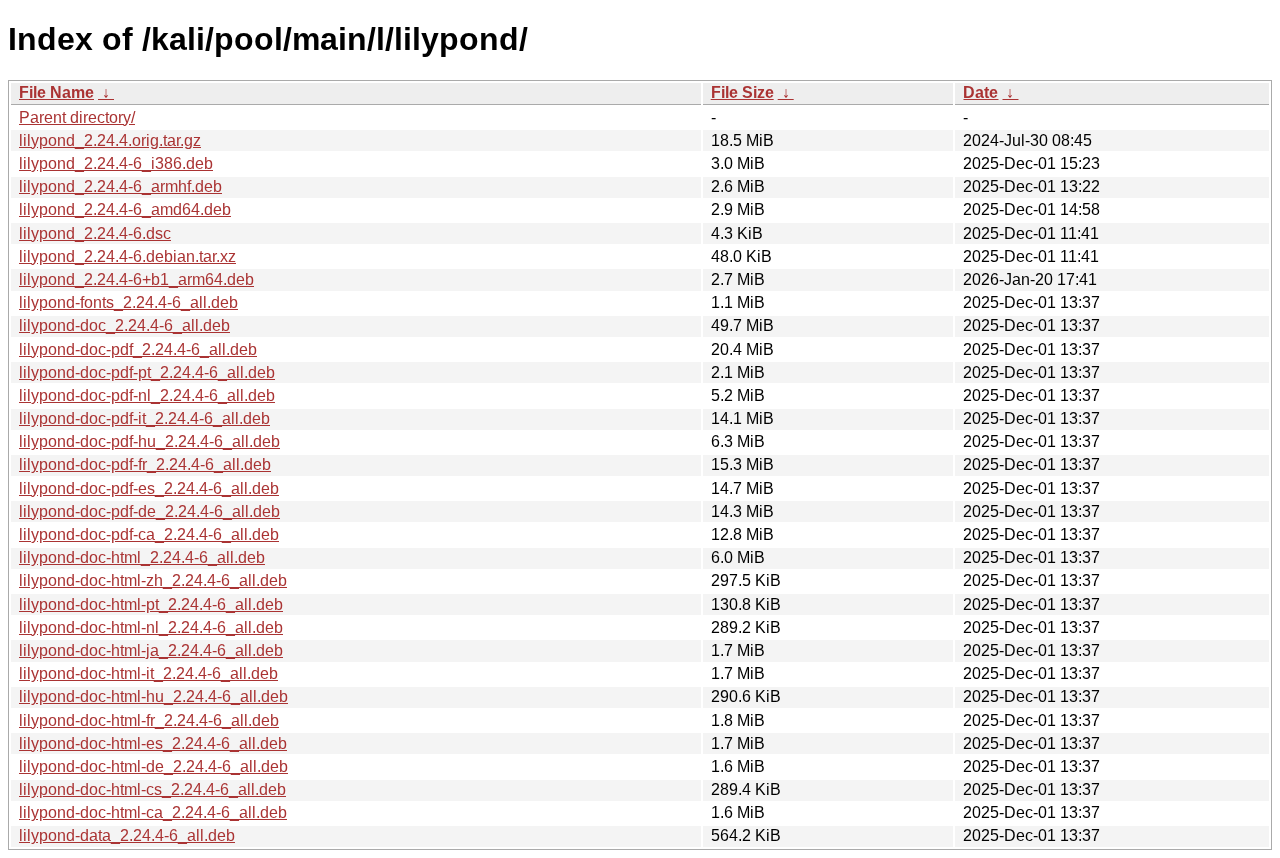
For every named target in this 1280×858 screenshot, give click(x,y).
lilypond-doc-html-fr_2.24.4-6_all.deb (149, 720)
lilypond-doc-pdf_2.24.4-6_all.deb (138, 349)
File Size (742, 92)
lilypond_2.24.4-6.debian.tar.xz (127, 256)
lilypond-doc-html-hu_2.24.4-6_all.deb (153, 696)
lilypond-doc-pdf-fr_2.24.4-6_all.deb (145, 464)
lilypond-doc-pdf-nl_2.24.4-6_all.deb (147, 395)
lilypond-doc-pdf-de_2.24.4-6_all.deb (149, 511)
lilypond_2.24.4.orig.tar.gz (110, 140)
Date (980, 92)
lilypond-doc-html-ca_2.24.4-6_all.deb (153, 812)
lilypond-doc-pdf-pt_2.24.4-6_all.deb (147, 372)
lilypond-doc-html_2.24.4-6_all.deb (142, 557)
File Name (56, 92)
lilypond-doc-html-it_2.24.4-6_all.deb (148, 673)
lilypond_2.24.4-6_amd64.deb (125, 209)
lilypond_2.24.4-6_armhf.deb (120, 186)
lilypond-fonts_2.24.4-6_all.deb (128, 302)
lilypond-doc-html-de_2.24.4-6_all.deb (153, 766)
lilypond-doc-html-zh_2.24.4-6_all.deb (153, 580)
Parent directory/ (77, 117)
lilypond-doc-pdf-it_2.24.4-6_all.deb (144, 418)
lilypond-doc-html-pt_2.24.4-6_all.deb (151, 604)
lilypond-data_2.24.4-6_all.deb (127, 835)
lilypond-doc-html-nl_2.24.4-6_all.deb (151, 627)
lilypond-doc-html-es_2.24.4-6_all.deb (153, 743)
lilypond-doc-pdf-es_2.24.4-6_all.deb (149, 488)
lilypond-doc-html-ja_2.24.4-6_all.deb (151, 650)
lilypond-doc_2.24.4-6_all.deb (124, 325)
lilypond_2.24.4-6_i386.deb (116, 163)
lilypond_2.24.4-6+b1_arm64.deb (136, 279)
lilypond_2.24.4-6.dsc (95, 233)
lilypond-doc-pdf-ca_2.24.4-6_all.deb (149, 534)
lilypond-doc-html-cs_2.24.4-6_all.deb (152, 789)
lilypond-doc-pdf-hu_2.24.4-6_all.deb (149, 441)
